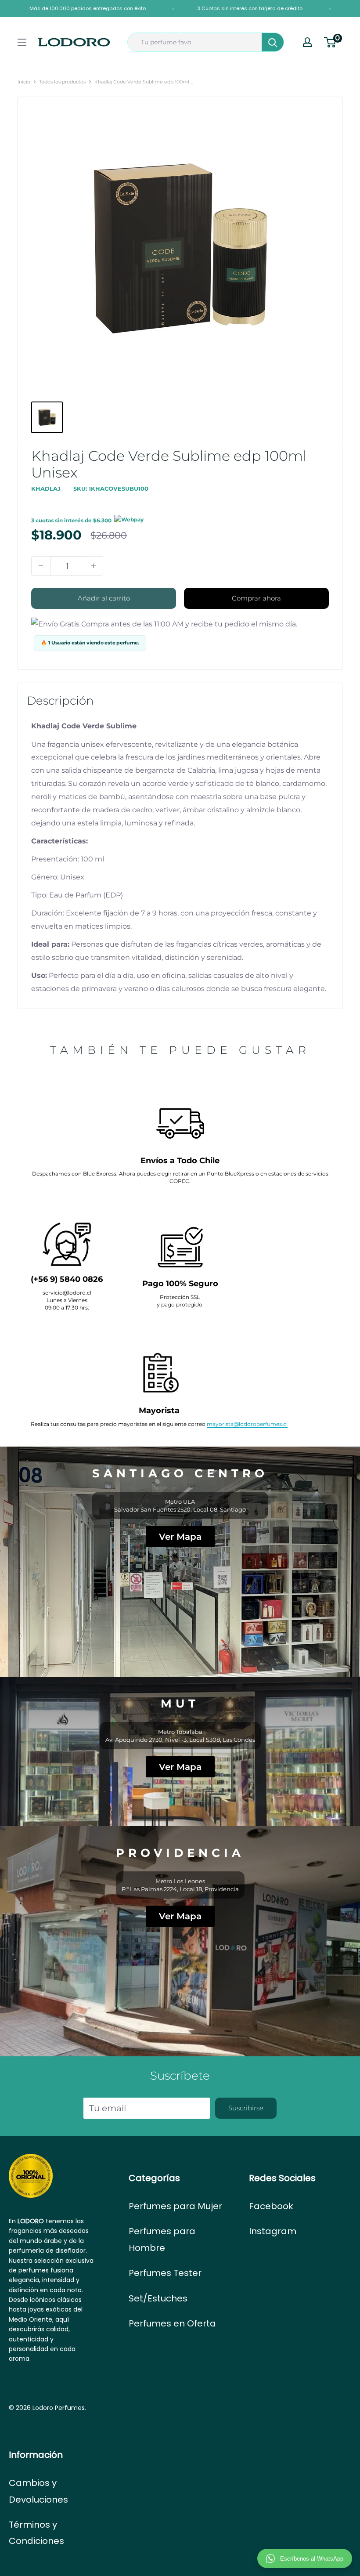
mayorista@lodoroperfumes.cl (247, 1424)
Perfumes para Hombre (162, 2239)
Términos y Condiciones (36, 2533)
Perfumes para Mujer (175, 2206)
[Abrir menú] (22, 42)
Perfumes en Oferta (172, 2323)
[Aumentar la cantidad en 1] (94, 566)
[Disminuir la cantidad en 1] (41, 566)
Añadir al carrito (104, 598)
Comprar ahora (256, 598)
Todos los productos (62, 82)
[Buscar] (273, 42)
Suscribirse (246, 2108)
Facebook (271, 2206)
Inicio (24, 82)
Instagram (273, 2231)
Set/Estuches (158, 2298)
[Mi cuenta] (307, 42)
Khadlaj (46, 488)
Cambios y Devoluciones (38, 2491)
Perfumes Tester (165, 2273)
